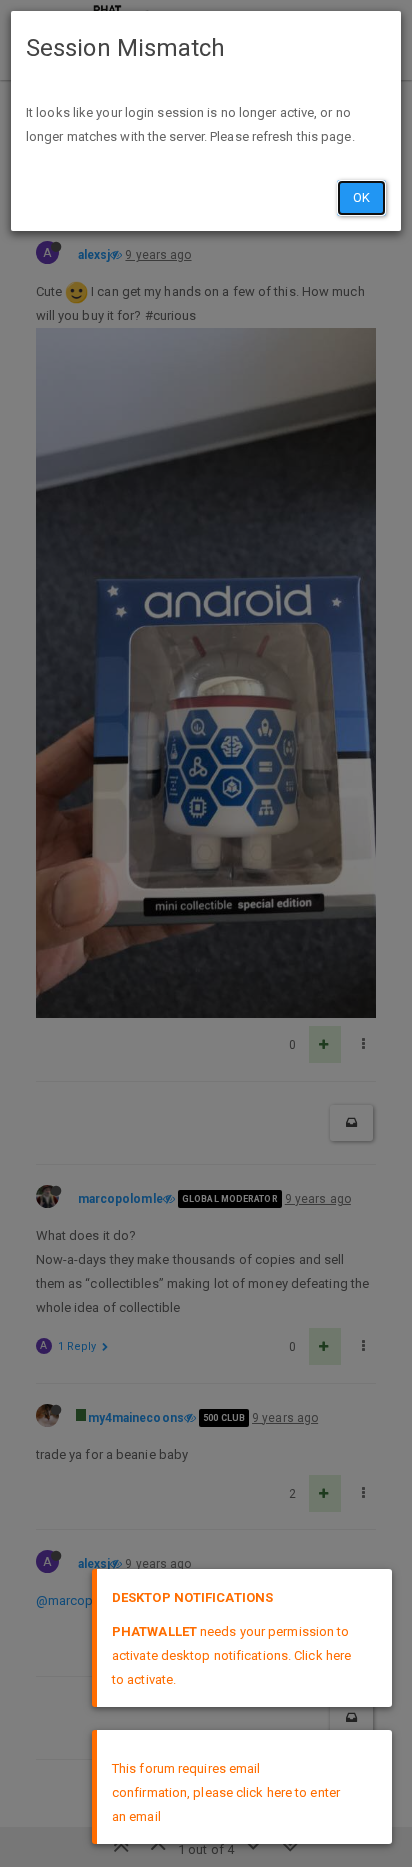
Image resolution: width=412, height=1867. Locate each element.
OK (361, 197)
